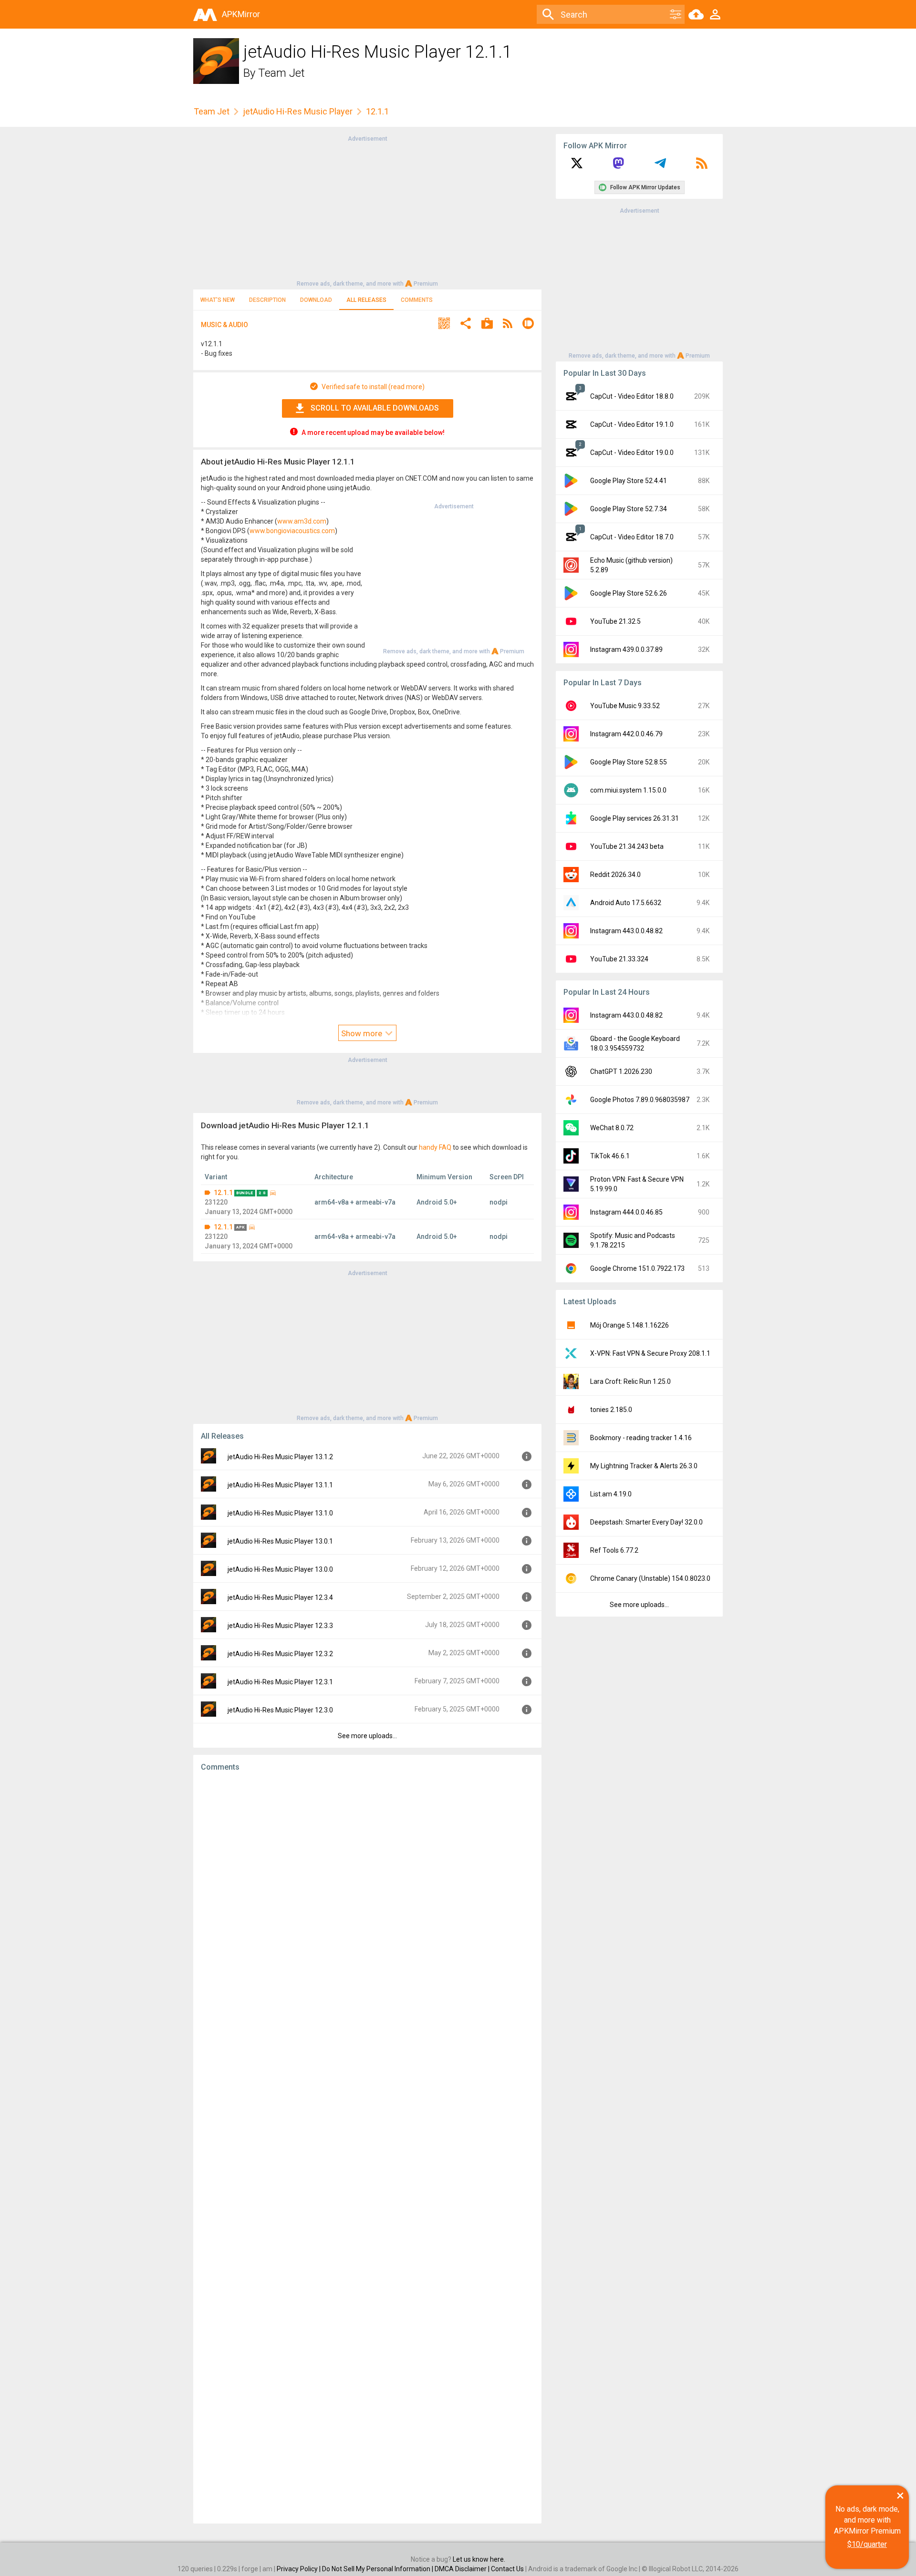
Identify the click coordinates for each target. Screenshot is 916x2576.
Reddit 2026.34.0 (615, 875)
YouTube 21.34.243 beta (627, 846)
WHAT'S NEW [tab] (218, 300)
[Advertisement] (367, 210)
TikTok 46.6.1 (610, 1156)
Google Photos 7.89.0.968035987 (640, 1100)
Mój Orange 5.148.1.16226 (630, 1325)
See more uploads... (367, 1736)
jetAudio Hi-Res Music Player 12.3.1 (280, 1682)
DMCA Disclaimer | (463, 2569)
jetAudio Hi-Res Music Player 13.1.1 (280, 1485)
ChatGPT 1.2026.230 (621, 1072)
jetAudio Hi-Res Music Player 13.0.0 (280, 1569)
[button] (444, 325)
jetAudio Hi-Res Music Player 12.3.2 (280, 1654)
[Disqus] (367, 2148)
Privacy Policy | (299, 2569)
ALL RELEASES (366, 300)
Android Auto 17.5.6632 (626, 903)
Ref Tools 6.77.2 (614, 1550)
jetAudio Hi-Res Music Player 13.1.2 (280, 1457)
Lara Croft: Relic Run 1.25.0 (630, 1381)
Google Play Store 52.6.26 (629, 593)
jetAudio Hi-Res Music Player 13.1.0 (280, 1513)
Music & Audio (224, 325)
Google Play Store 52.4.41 (629, 481)
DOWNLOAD (316, 300)
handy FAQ (435, 1147)
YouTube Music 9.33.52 (625, 706)
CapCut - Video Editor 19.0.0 (632, 453)
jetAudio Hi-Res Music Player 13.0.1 (280, 1541)
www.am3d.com (302, 521)
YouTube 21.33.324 (619, 959)
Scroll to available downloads (375, 408)
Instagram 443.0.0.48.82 (626, 931)
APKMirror (241, 14)
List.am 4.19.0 (611, 1494)
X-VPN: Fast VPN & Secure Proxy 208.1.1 (650, 1353)
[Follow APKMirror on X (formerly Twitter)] (577, 166)
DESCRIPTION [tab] (267, 300)
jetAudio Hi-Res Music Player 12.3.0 (280, 1710)
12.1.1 (223, 1193)
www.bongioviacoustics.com (292, 531)
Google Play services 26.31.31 (635, 818)
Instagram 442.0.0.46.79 (626, 734)
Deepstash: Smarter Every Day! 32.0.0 (646, 1522)
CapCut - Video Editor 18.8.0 (632, 396)
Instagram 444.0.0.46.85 (626, 1212)
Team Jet (281, 73)
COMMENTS (417, 300)
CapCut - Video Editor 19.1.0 (632, 424)
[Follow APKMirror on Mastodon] (618, 166)
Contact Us (507, 2569)
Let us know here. (479, 2559)
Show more (363, 1033)
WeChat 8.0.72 (612, 1128)
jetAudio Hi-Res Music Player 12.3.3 (280, 1626)
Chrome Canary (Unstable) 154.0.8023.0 (650, 1578)
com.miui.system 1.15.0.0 (628, 790)
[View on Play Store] (487, 325)
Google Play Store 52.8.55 (629, 762)
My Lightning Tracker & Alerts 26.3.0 (644, 1466)
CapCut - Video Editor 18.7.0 (632, 537)
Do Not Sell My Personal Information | (378, 2569)
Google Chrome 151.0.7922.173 (637, 1268)
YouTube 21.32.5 (615, 621)
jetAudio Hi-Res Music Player (298, 111)
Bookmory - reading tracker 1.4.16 (641, 1438)
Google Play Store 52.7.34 (629, 509)
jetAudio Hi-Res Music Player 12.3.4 (280, 1597)
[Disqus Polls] (367, 1900)
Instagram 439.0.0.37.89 (626, 649)
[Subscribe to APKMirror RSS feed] (702, 166)
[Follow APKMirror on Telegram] (660, 166)
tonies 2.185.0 (611, 1410)
